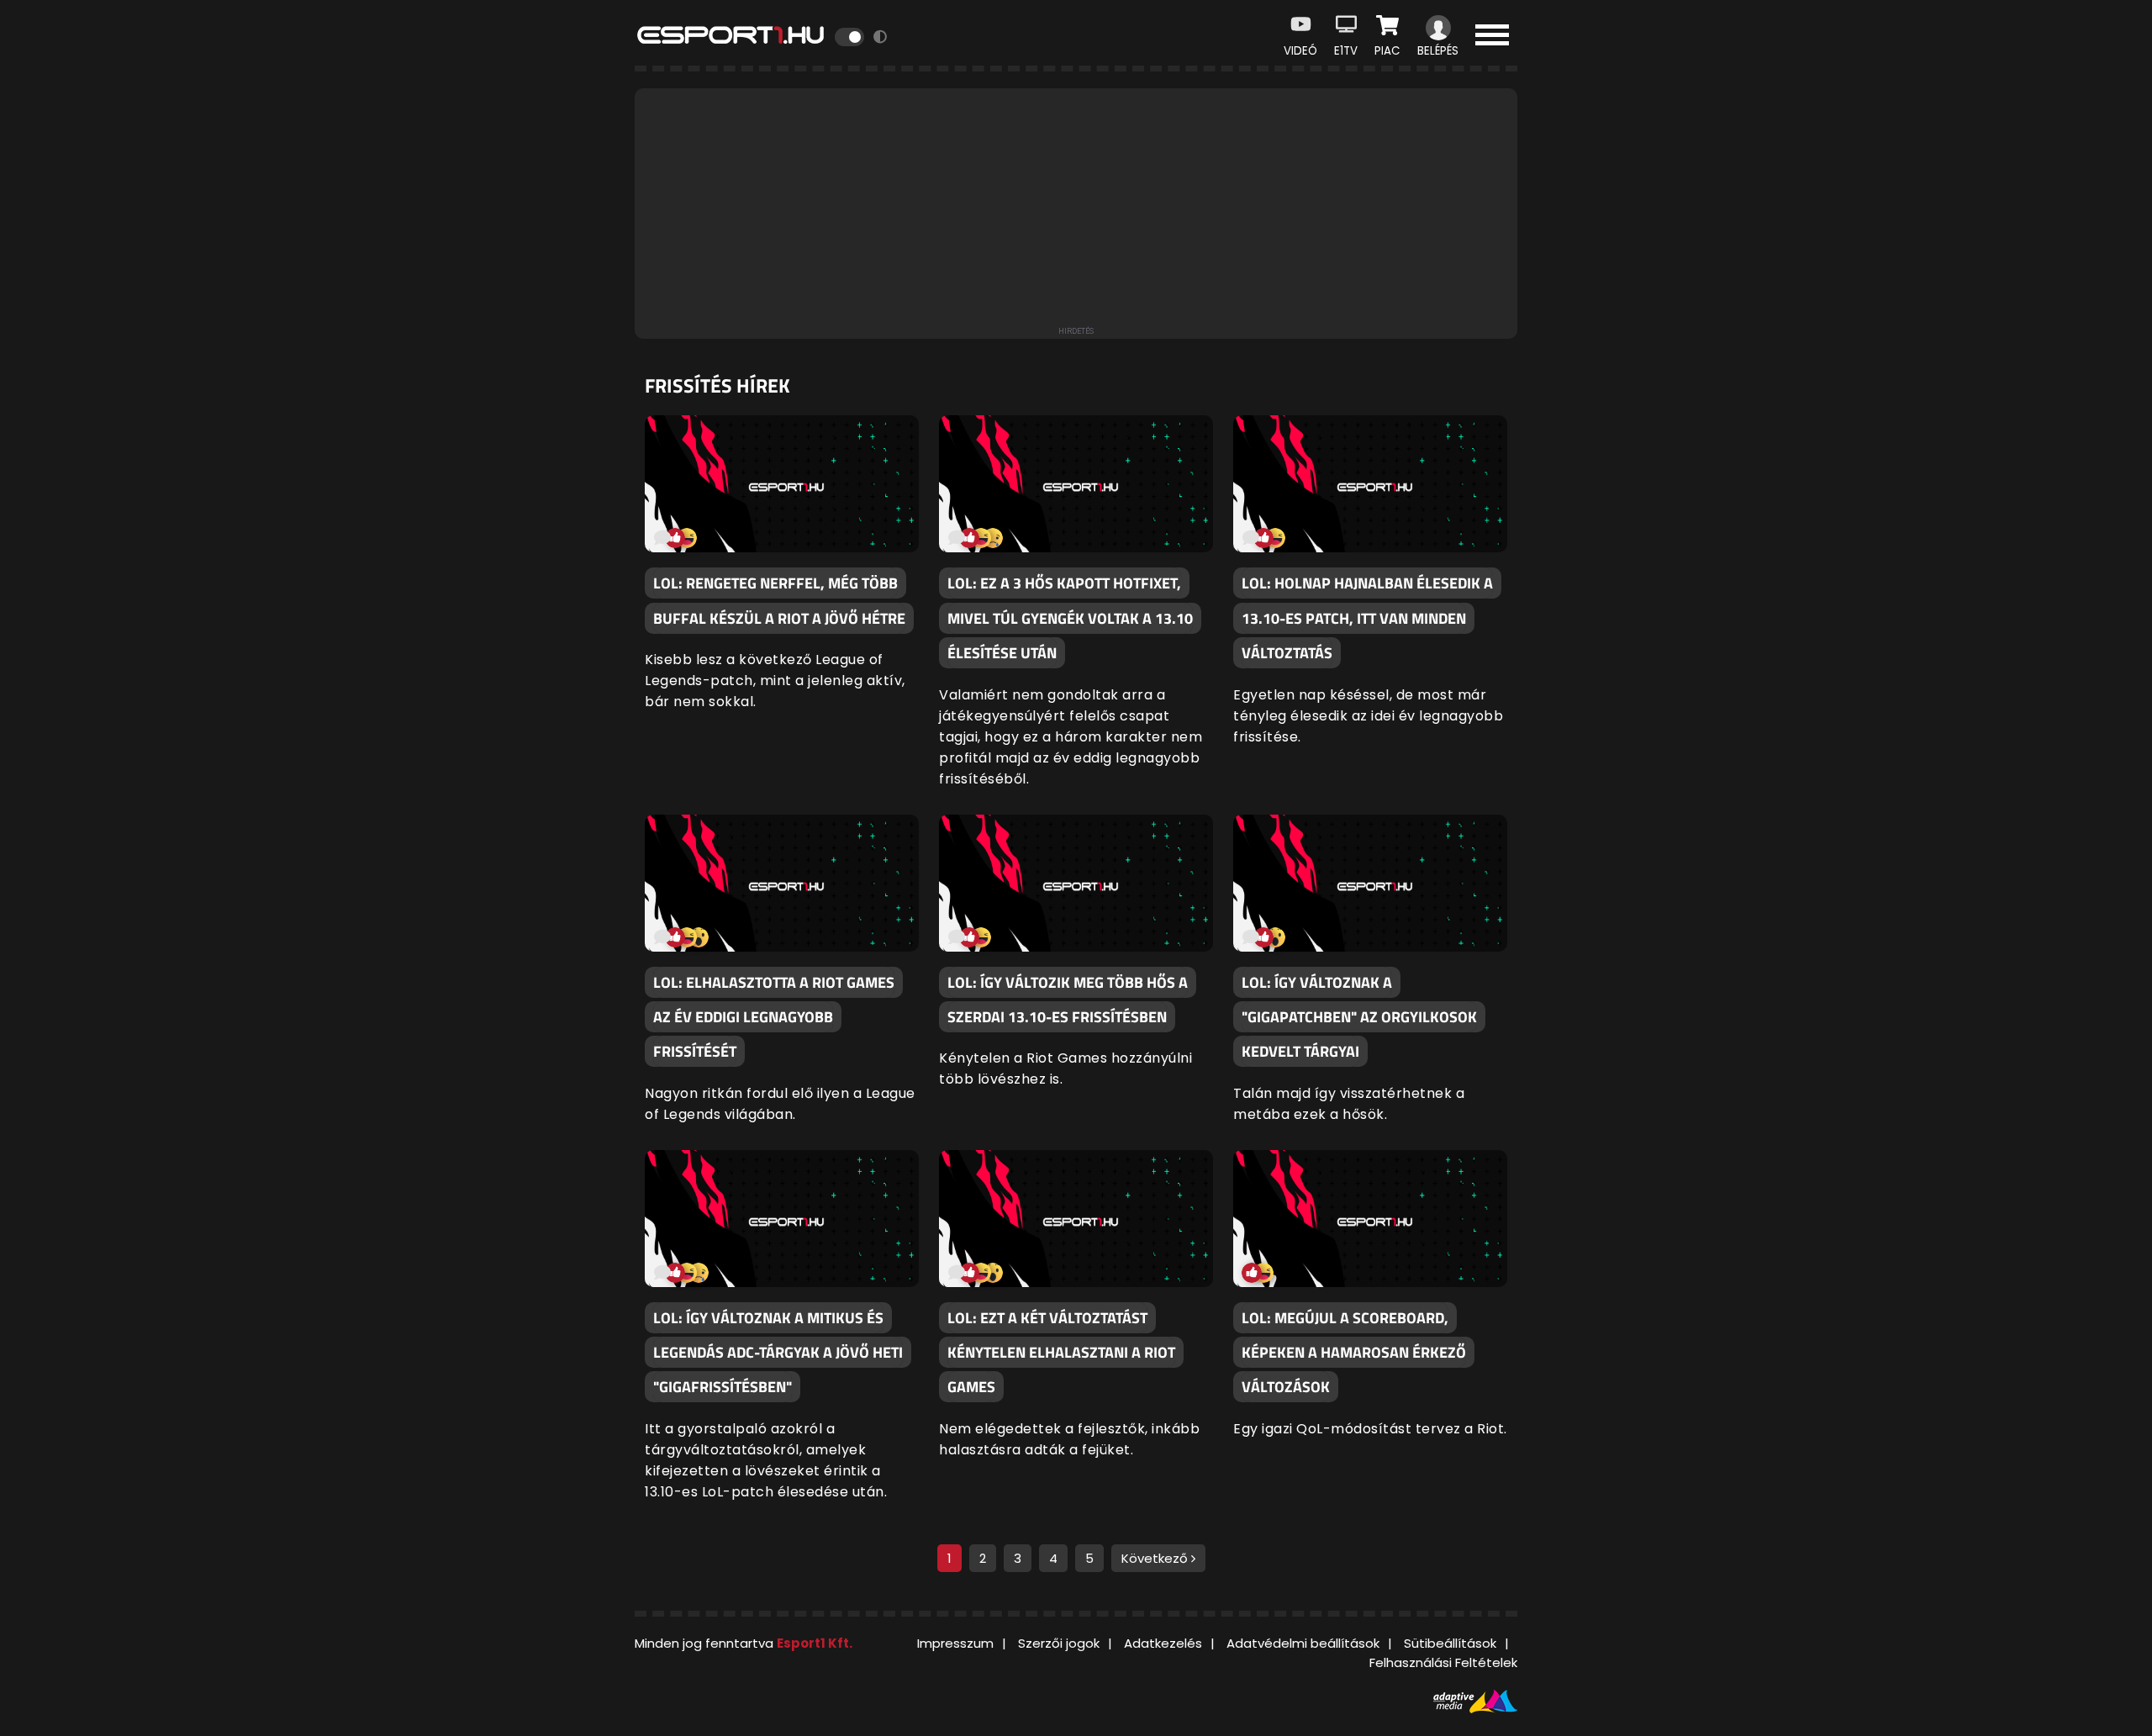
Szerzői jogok (1059, 1643)
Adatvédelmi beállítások (1303, 1643)
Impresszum (955, 1643)
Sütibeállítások (1450, 1643)
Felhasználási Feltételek (1443, 1662)
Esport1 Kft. (815, 1643)
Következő (1156, 1558)
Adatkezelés (1163, 1643)
